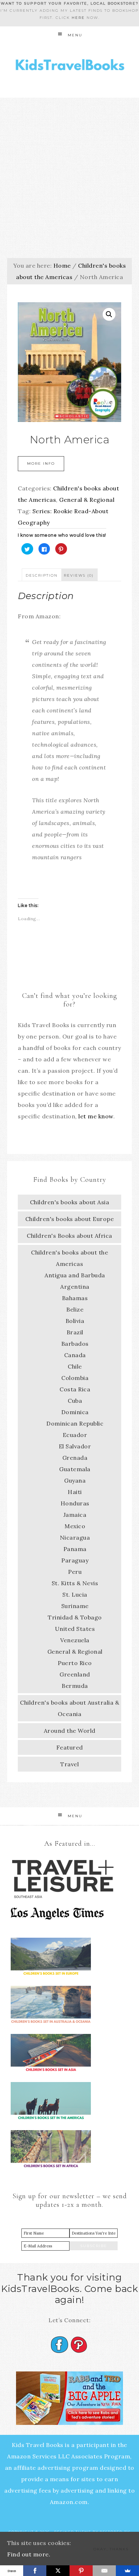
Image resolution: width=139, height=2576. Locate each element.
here (78, 18)
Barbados (75, 1344)
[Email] (104, 2571)
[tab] (42, 575)
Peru (75, 1572)
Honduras (75, 1503)
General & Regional (87, 500)
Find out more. (29, 2554)
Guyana (75, 1480)
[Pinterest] (81, 2571)
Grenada (75, 1458)
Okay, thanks (111, 2549)
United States (75, 1629)
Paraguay (75, 1560)
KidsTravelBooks (70, 66)
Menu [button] (75, 35)
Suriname (75, 1606)
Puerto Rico (75, 1663)
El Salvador (75, 1446)
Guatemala (75, 1469)
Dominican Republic (75, 1423)
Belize (75, 1309)
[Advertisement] (69, 171)
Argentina (75, 1287)
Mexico (75, 1526)
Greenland (75, 1674)
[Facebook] (35, 2571)
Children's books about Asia (70, 1202)
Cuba (75, 1401)
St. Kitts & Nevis (75, 1583)
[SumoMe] (127, 2571)
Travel (69, 1764)
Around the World (70, 1731)
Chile (75, 1366)
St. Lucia (75, 1594)
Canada (75, 1355)
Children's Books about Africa (69, 1236)
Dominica (75, 1412)
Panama (75, 1549)
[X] (58, 2571)
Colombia (75, 1378)
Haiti (75, 1492)
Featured (70, 1747)
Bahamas (75, 1298)
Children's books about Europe (70, 1219)
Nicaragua (75, 1537)
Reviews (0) (79, 575)
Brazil (75, 1332)
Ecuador (75, 1435)
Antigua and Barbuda (75, 1275)
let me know (96, 1116)
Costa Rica (75, 1389)
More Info (41, 463)
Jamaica (75, 1515)
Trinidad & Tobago (75, 1617)
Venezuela (75, 1640)
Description (42, 575)
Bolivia (75, 1321)
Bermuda (75, 1686)
